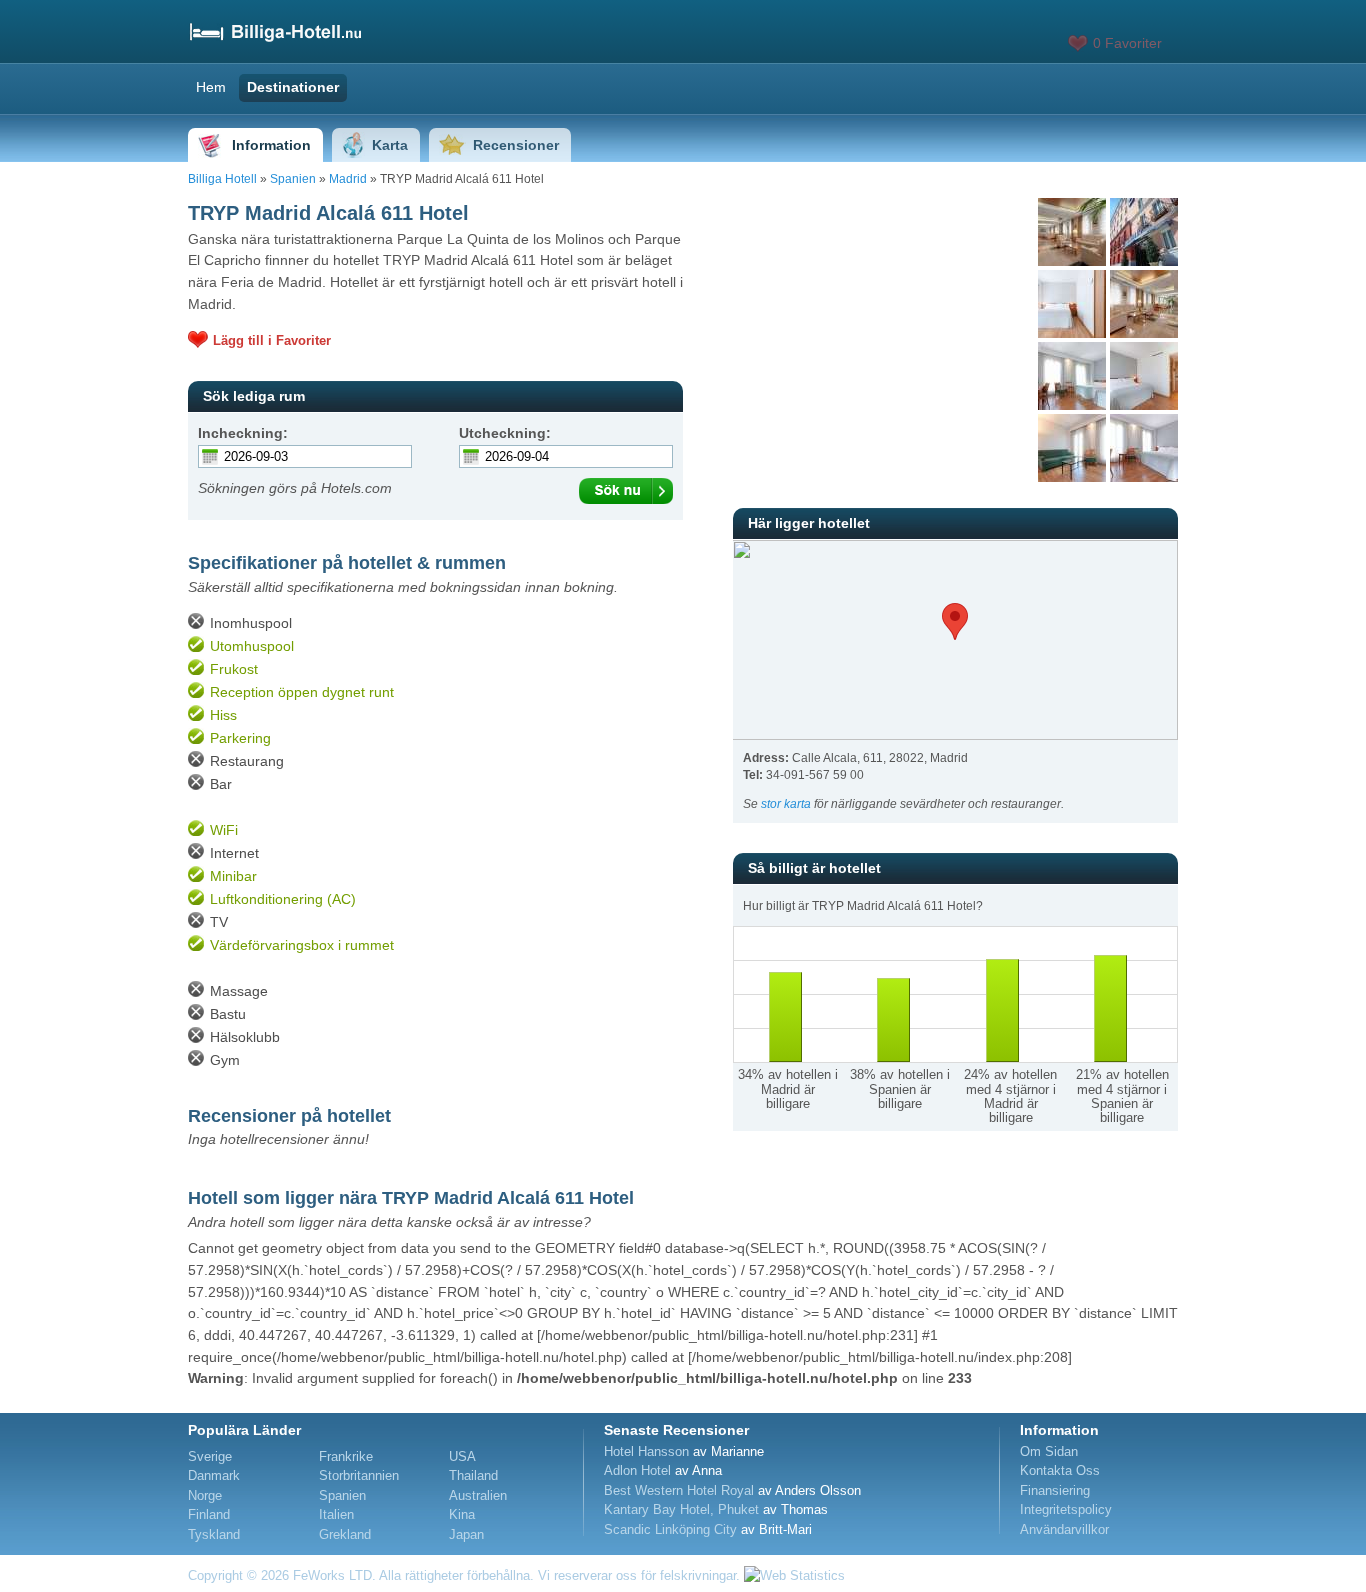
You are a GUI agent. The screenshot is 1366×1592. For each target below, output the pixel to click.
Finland (209, 1514)
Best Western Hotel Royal (679, 1490)
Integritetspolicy (1066, 1509)
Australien (478, 1495)
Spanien (293, 179)
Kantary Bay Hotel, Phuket (681, 1509)
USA (462, 1456)
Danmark (214, 1475)
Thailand (473, 1475)
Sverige (210, 1456)
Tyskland (214, 1534)
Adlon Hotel (637, 1470)
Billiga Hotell (222, 179)
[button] (955, 621)
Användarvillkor (1064, 1529)
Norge (205, 1495)
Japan (466, 1534)
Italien (336, 1514)
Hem (211, 87)
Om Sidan (1049, 1451)
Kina (462, 1514)
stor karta (786, 804)
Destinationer (293, 87)
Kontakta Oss (1060, 1470)
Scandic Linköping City (670, 1529)
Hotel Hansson (646, 1451)
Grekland (345, 1534)
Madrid (348, 179)
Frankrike (346, 1456)
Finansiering (1055, 1490)
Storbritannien (359, 1475)
